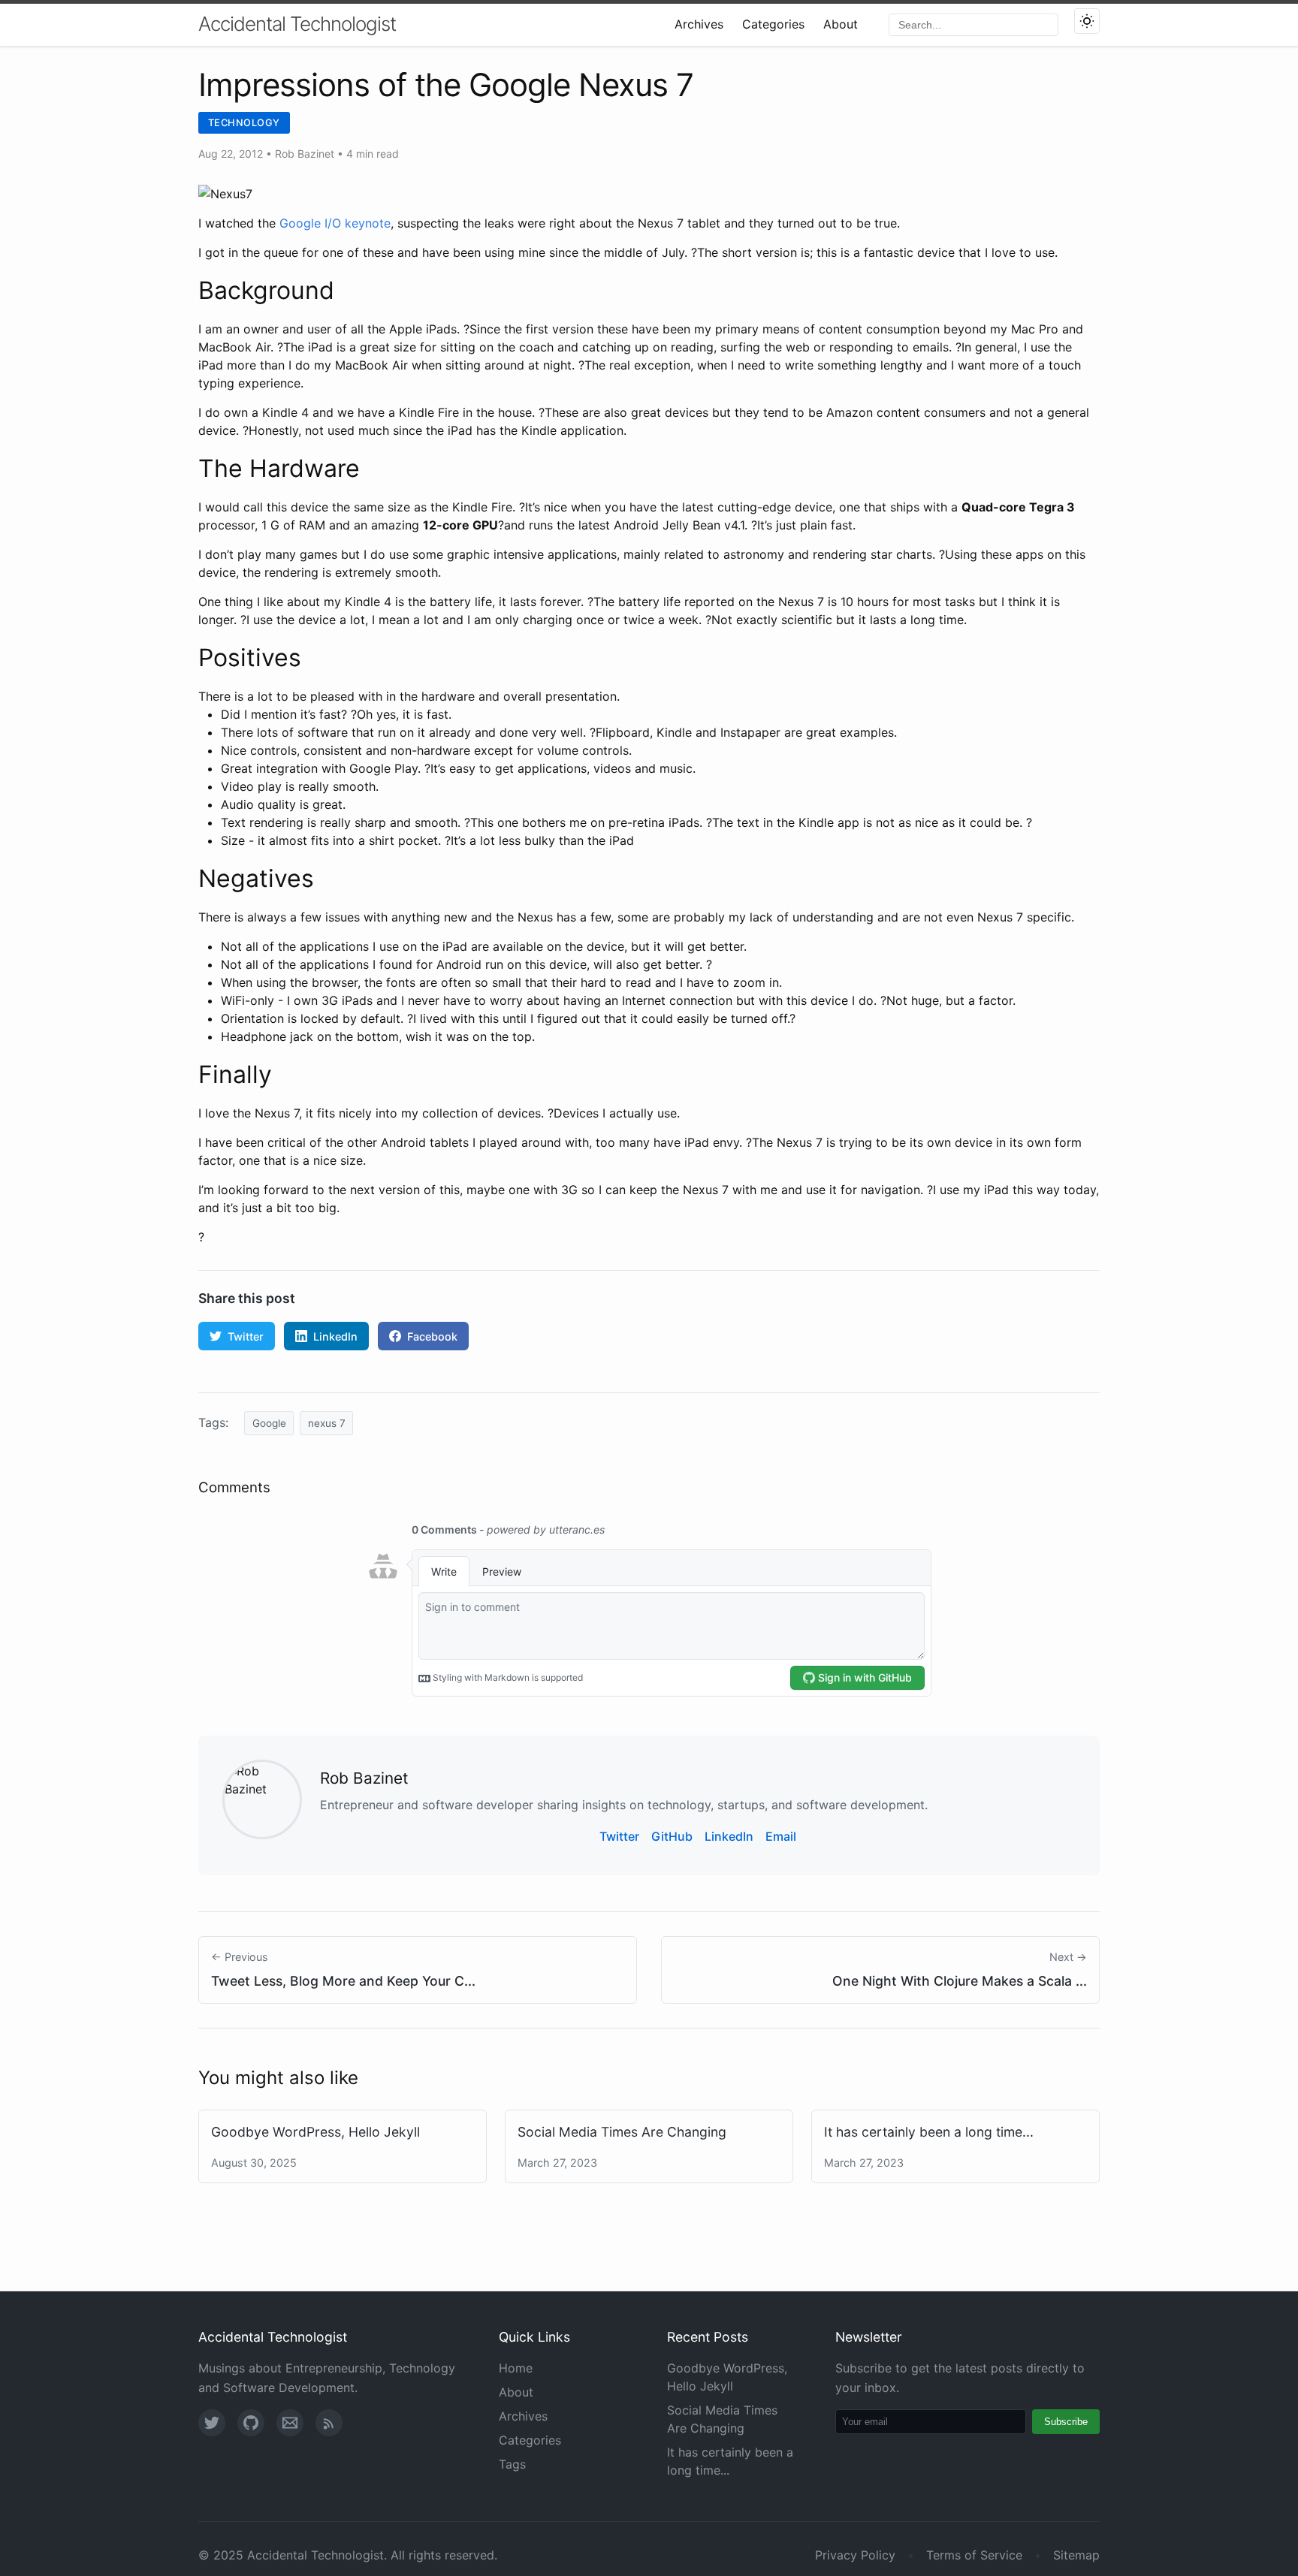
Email (781, 1836)
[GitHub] (251, 2423)
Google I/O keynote (335, 223)
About (841, 24)
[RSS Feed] (329, 2423)
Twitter (246, 1336)
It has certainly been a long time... (929, 2132)
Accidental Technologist (297, 24)
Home (516, 2368)
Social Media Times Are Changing (622, 2132)
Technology (244, 123)
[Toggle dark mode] (1087, 21)
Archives (699, 24)
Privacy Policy (855, 2555)
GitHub (672, 1836)
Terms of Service (974, 2555)
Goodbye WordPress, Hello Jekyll (315, 2132)
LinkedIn (335, 1336)
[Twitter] (212, 2423)
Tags (512, 2464)
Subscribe (1066, 2422)
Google (269, 1423)
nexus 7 (327, 1423)
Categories (773, 24)
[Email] (290, 2423)
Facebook (432, 1336)
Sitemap (1076, 2555)
